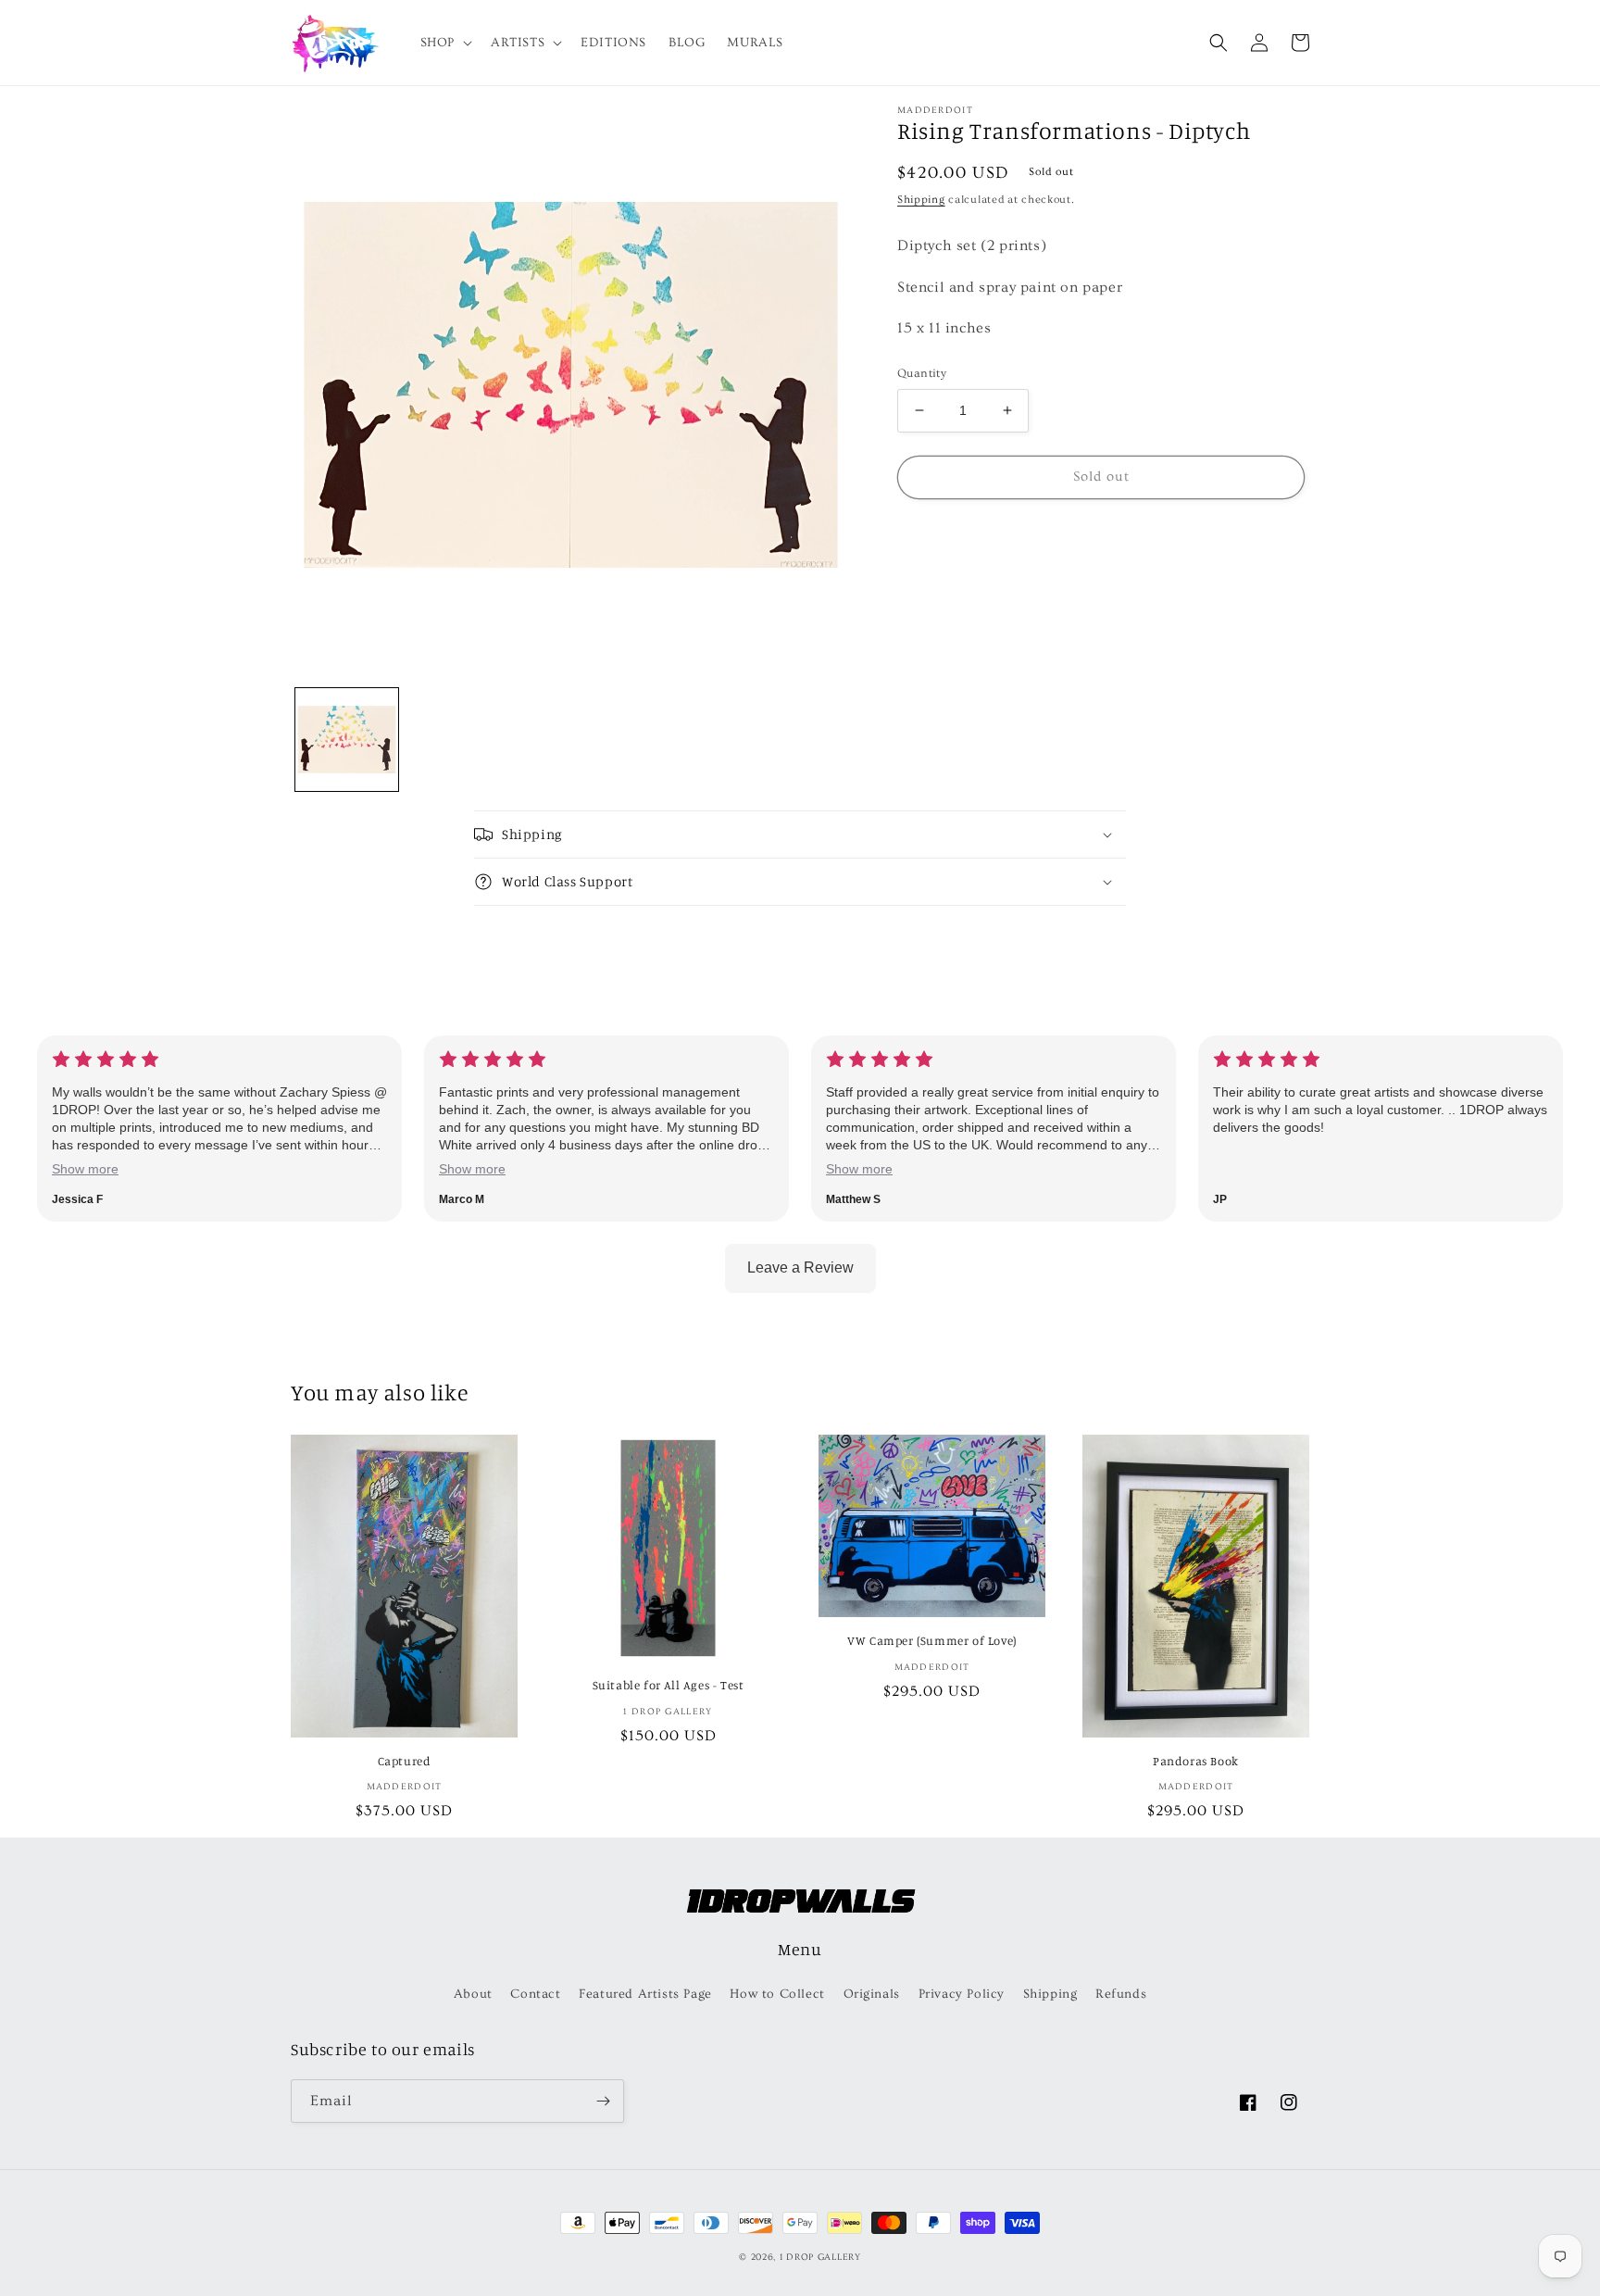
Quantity (922, 373)
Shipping (921, 200)
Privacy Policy (962, 1994)
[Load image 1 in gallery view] (347, 740)
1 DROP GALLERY (820, 2257)
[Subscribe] (603, 2101)
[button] (444, 43)
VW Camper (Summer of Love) (932, 1640)
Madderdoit (935, 110)
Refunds (1121, 1994)
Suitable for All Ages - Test (669, 1685)
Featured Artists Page (645, 1994)
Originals (872, 1994)
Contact (535, 1994)
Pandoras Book (1196, 1761)
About (473, 1994)
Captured (405, 1761)
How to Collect (777, 1994)
